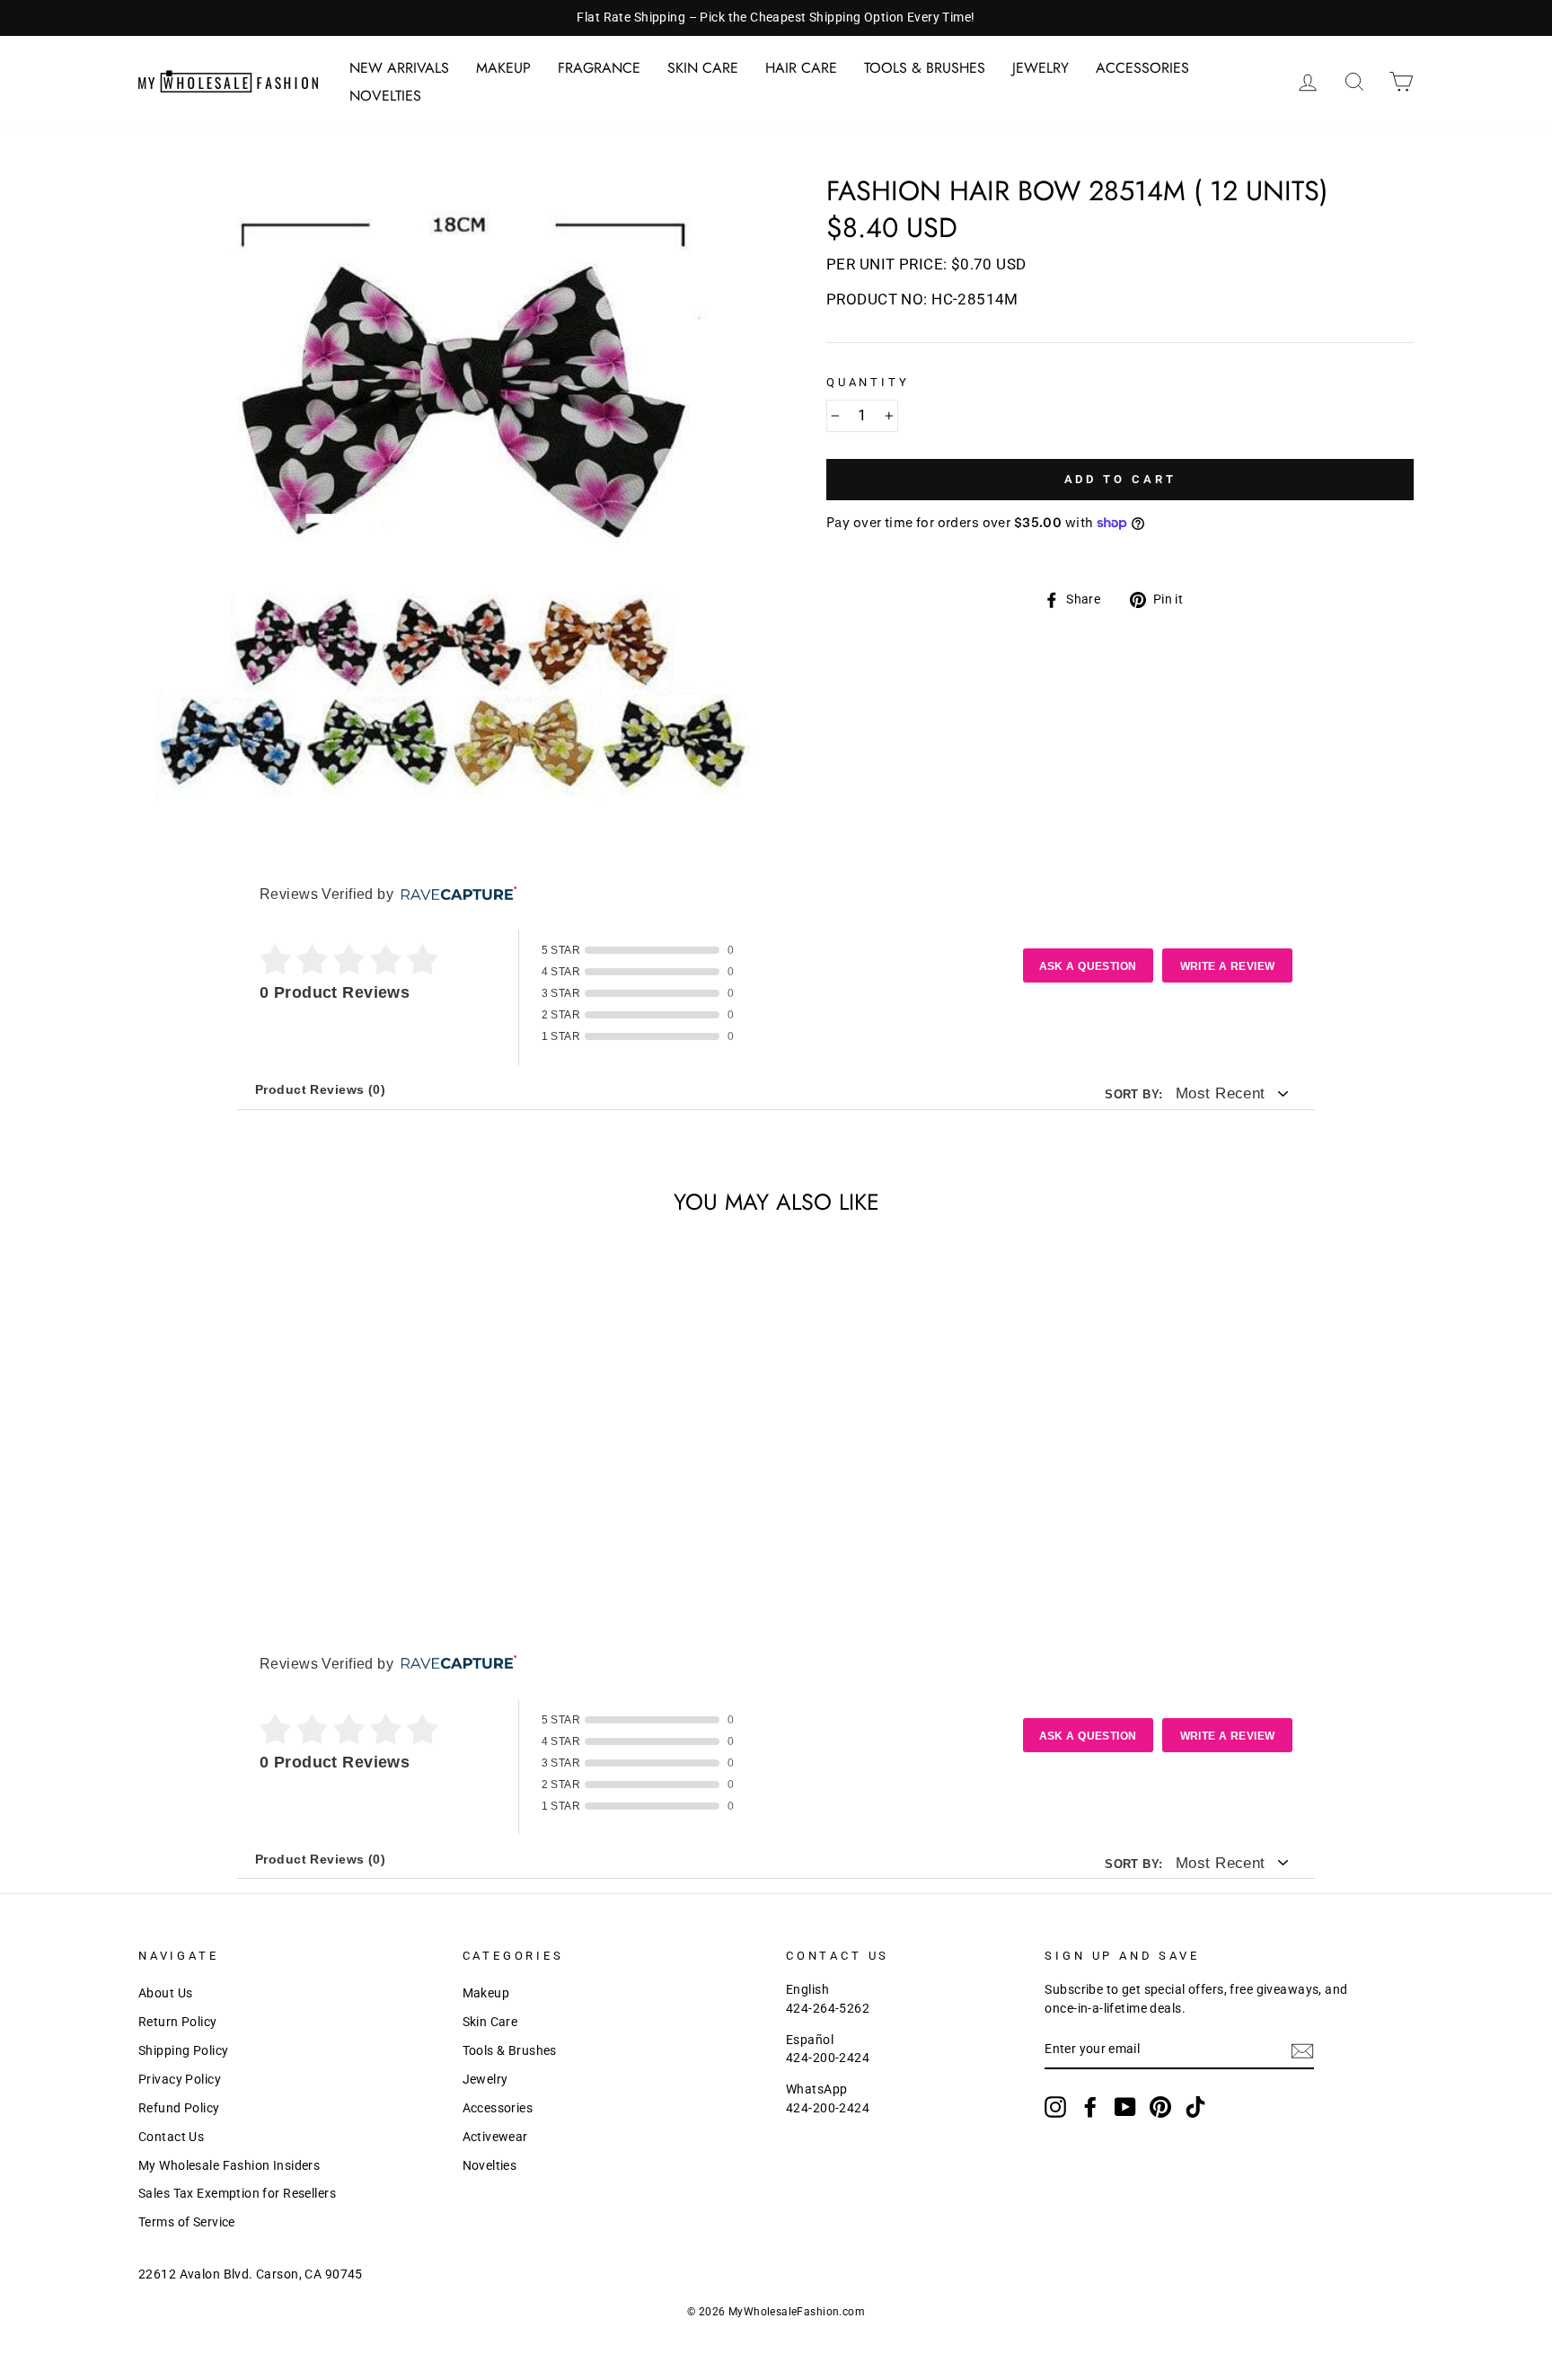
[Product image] (452, 491)
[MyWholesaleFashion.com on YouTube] (1125, 2107)
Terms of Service (187, 2222)
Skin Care (703, 68)
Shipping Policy (183, 2051)
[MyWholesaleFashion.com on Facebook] (1090, 2107)
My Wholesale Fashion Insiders (229, 2166)
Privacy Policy (180, 2080)
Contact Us (171, 2137)
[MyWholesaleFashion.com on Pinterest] (1160, 2107)
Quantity (868, 382)
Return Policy (178, 2022)
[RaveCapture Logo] (454, 895)
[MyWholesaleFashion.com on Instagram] (1055, 2107)
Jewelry (1041, 68)
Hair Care (801, 68)
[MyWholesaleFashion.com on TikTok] (1195, 2107)
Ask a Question (1088, 966)
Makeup (503, 68)
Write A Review (1228, 966)
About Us (165, 1993)
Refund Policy (179, 2108)
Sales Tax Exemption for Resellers (237, 2194)
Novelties (385, 96)
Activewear (495, 2137)
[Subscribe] (1302, 2051)
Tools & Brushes (925, 68)
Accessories (1142, 68)
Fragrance (599, 68)
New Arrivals (399, 68)
